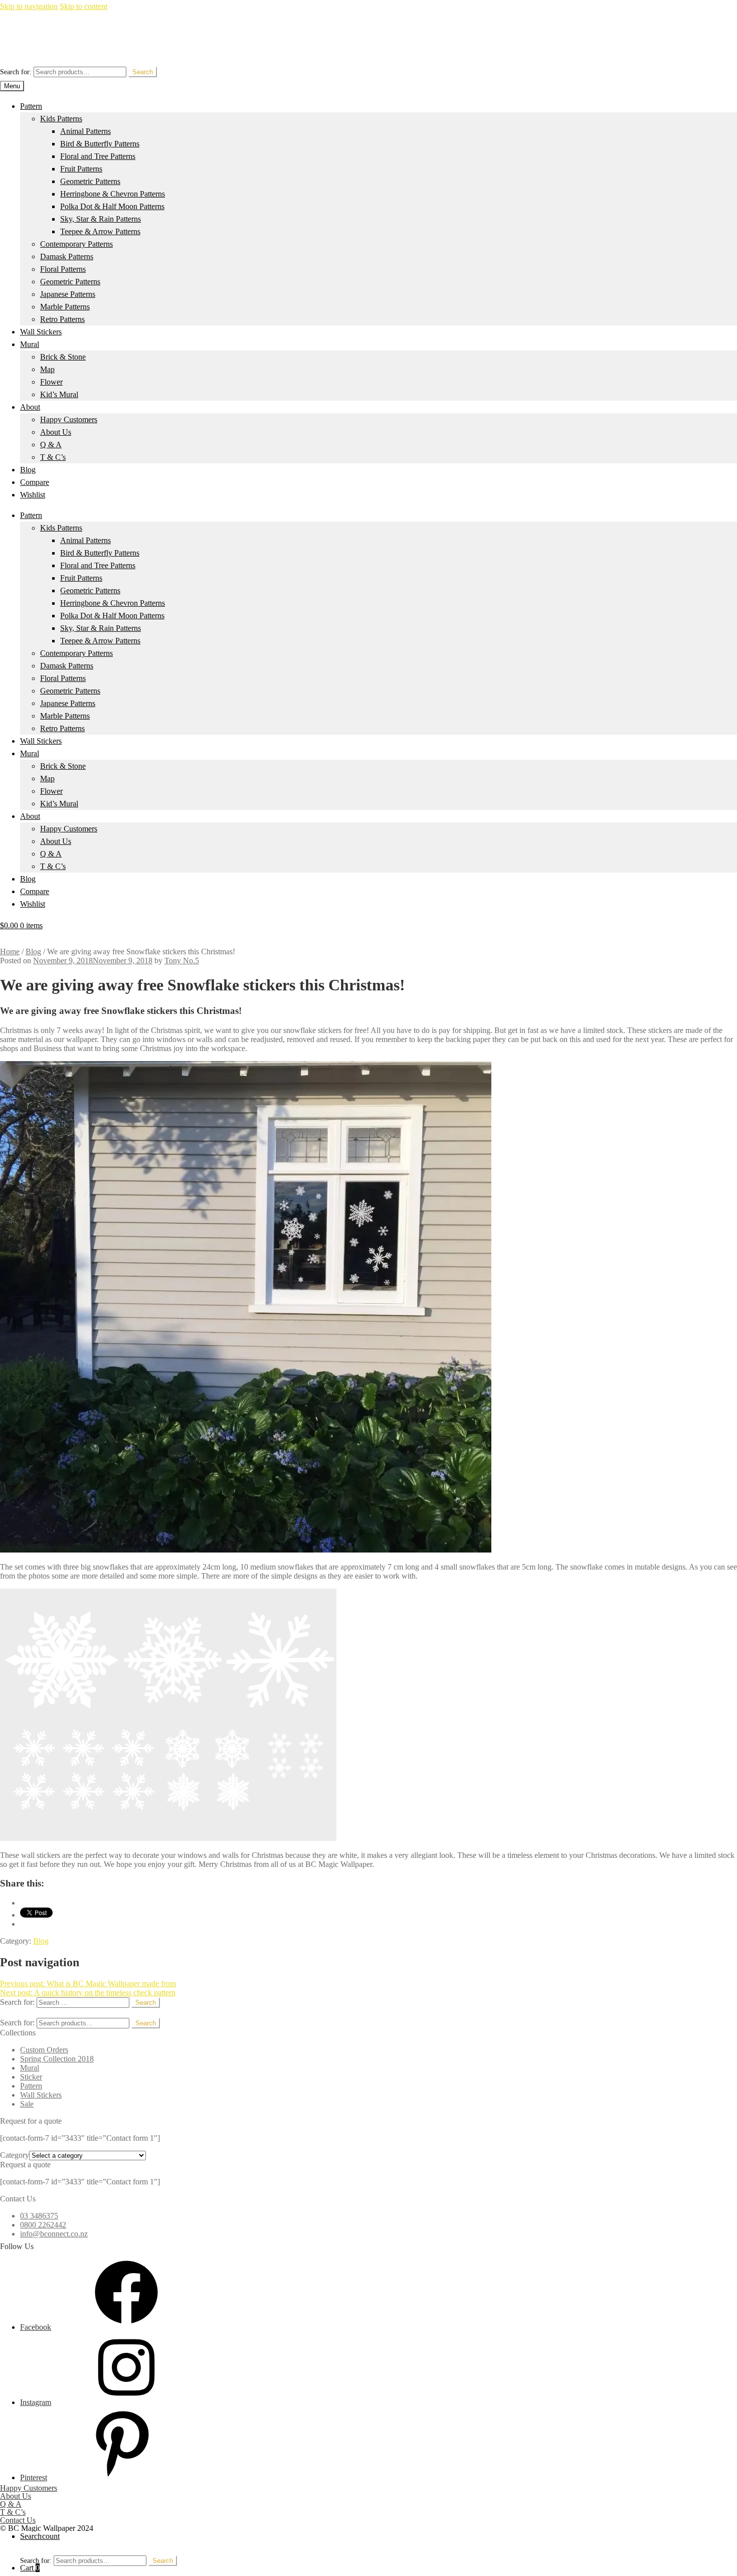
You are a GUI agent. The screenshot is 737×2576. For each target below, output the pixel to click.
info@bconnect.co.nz (54, 2234)
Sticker (31, 2077)
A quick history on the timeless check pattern (88, 1993)
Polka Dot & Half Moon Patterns (112, 206)
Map (47, 369)
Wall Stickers (41, 332)
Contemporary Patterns (76, 244)
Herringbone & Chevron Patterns (113, 194)
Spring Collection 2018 (57, 2059)
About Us (56, 432)
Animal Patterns (85, 131)
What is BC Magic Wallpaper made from (88, 1984)
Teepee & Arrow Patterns (100, 231)
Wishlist (33, 495)
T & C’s (53, 457)
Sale (27, 2104)
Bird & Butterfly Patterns (100, 144)
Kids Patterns (61, 119)
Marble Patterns (65, 307)
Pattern (31, 106)
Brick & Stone (63, 357)
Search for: (16, 72)
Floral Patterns (63, 269)
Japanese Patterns (68, 294)
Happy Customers (69, 419)
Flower (51, 382)
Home (10, 952)
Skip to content (83, 6)
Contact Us (18, 2520)
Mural (30, 344)
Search (143, 72)
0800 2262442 (43, 2225)
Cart (30, 2568)
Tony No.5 (182, 961)
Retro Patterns (62, 319)
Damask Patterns (67, 256)
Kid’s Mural (59, 394)
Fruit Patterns (81, 169)
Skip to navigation (29, 6)
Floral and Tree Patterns (98, 156)
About (30, 407)
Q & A (51, 445)
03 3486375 (39, 2216)
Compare (35, 482)
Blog (28, 470)
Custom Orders (44, 2050)
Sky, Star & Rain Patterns (101, 219)
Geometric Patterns (90, 181)
